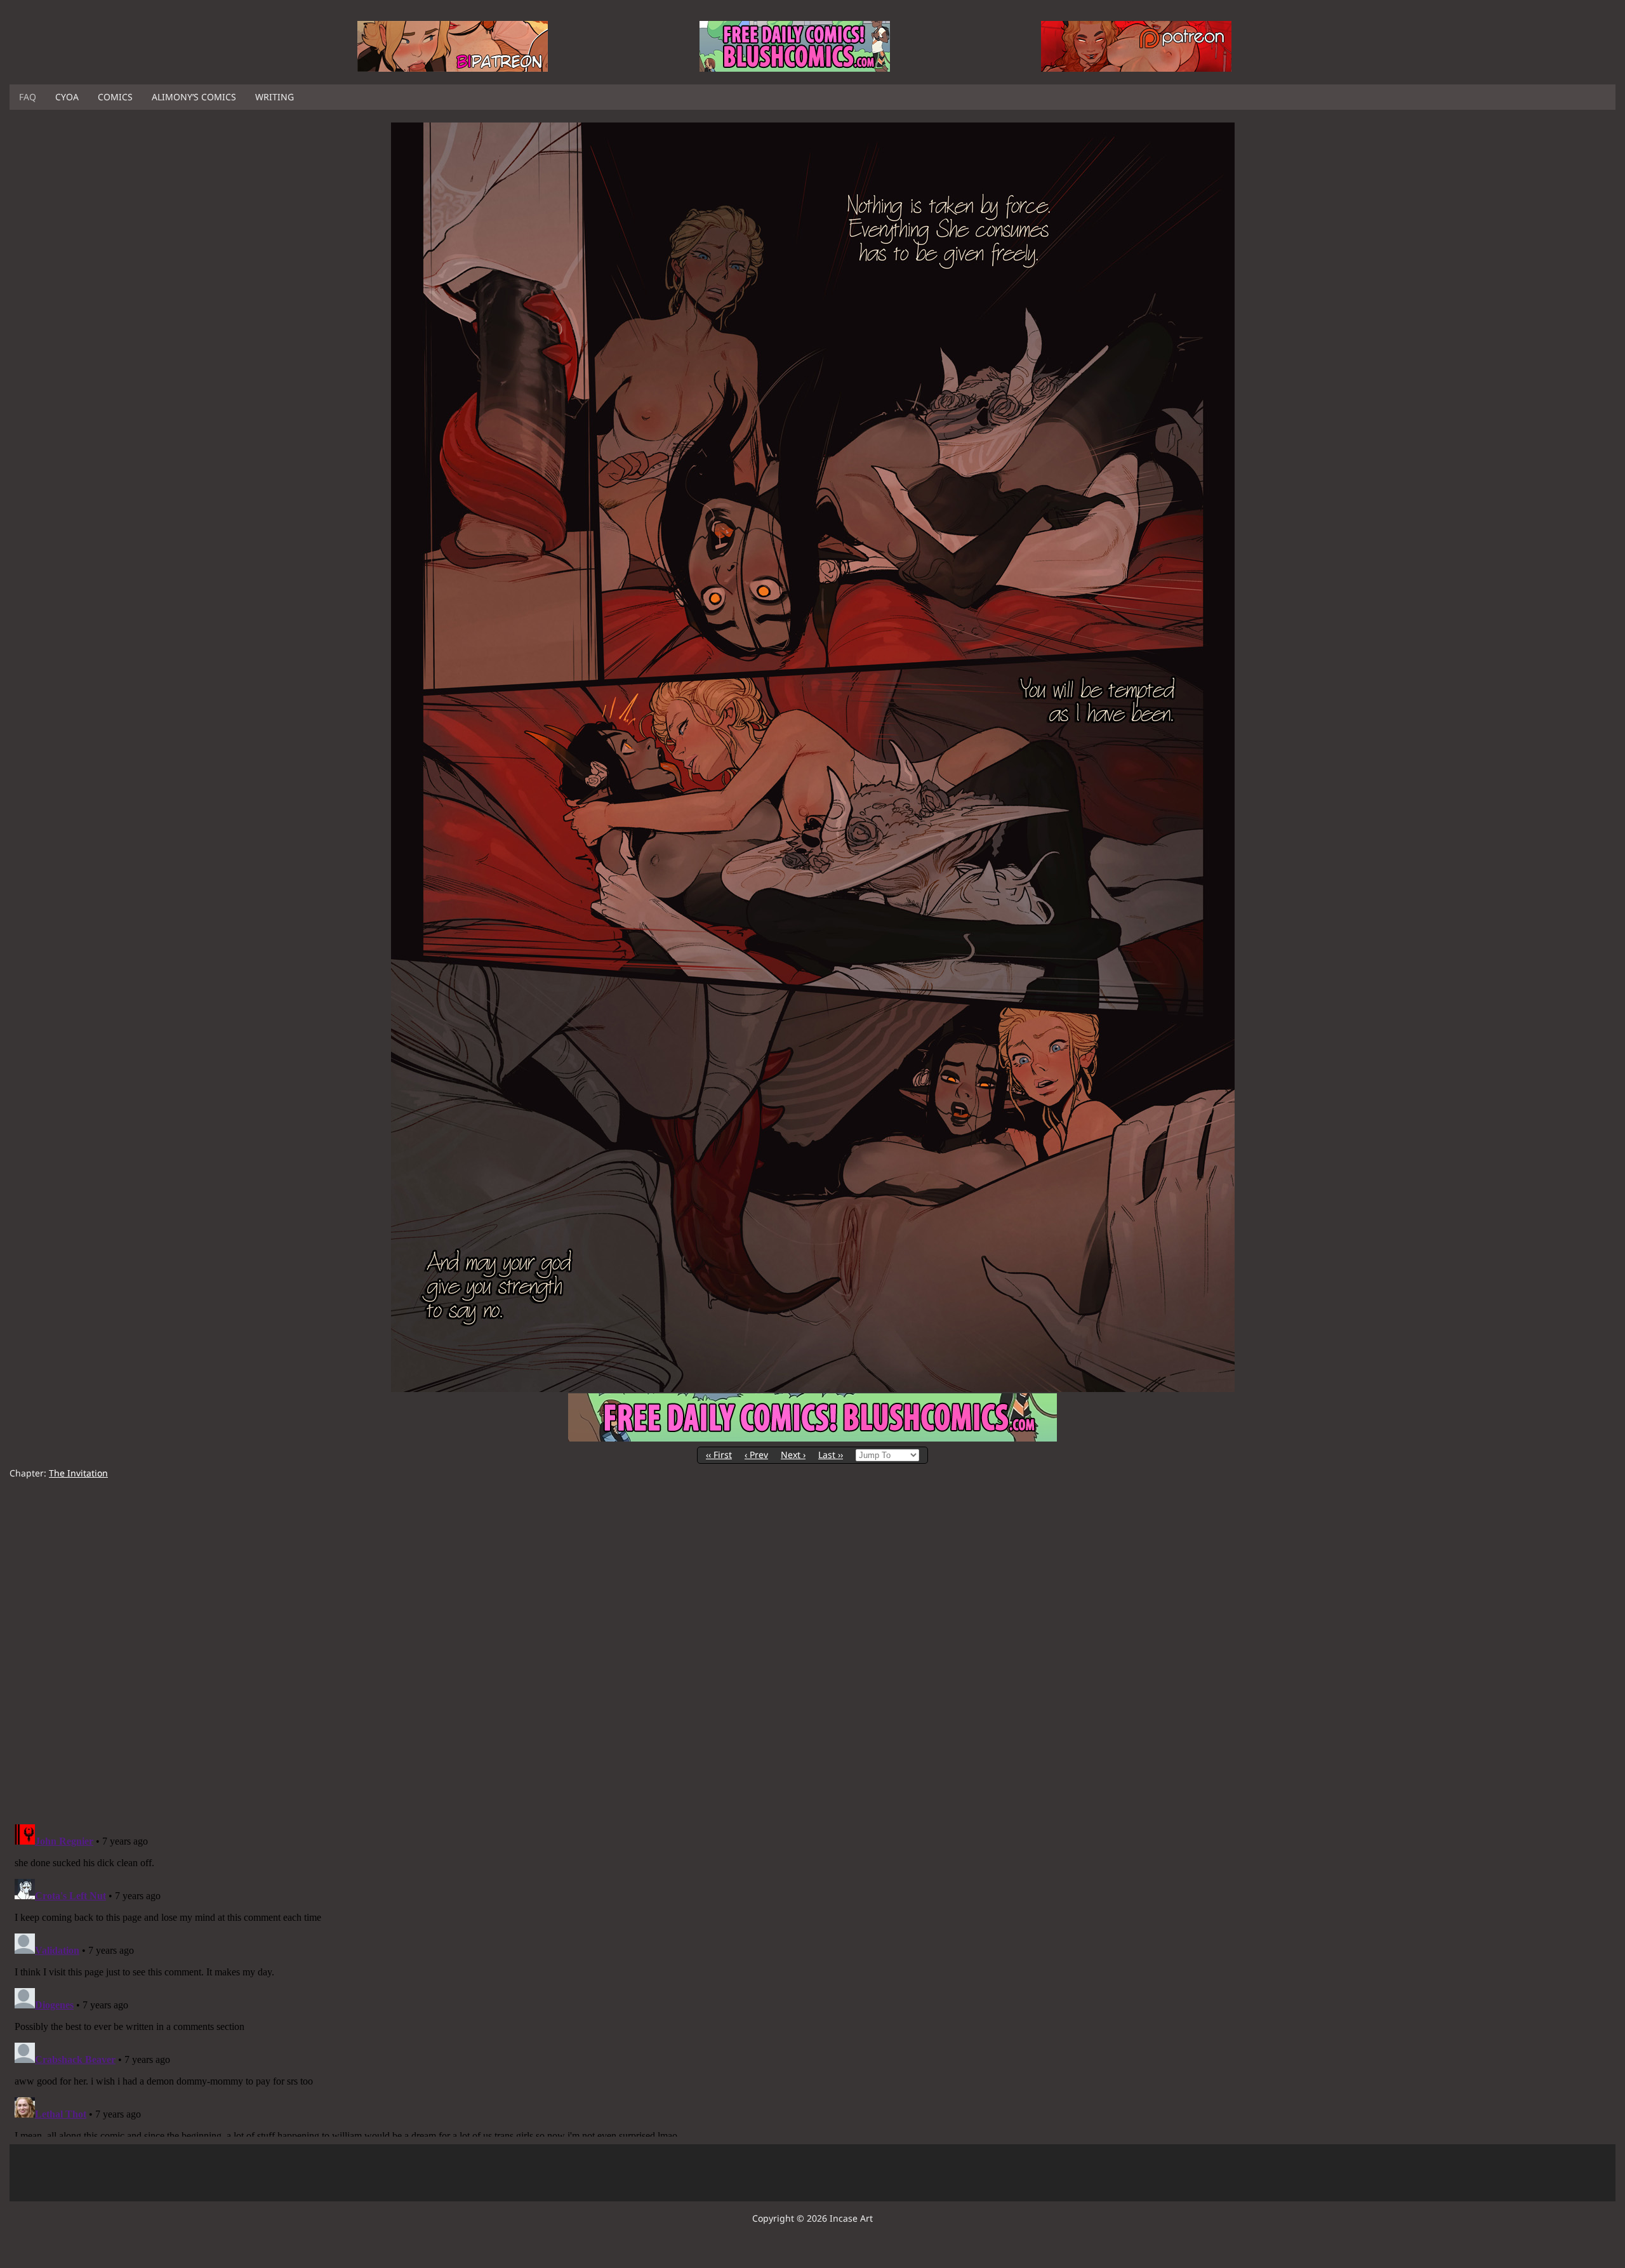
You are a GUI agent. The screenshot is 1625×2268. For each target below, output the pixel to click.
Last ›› (831, 1455)
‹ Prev (756, 1455)
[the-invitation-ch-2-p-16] (813, 1389)
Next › (793, 1455)
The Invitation (78, 1473)
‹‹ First (719, 1455)
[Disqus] (812, 1652)
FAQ (28, 97)
